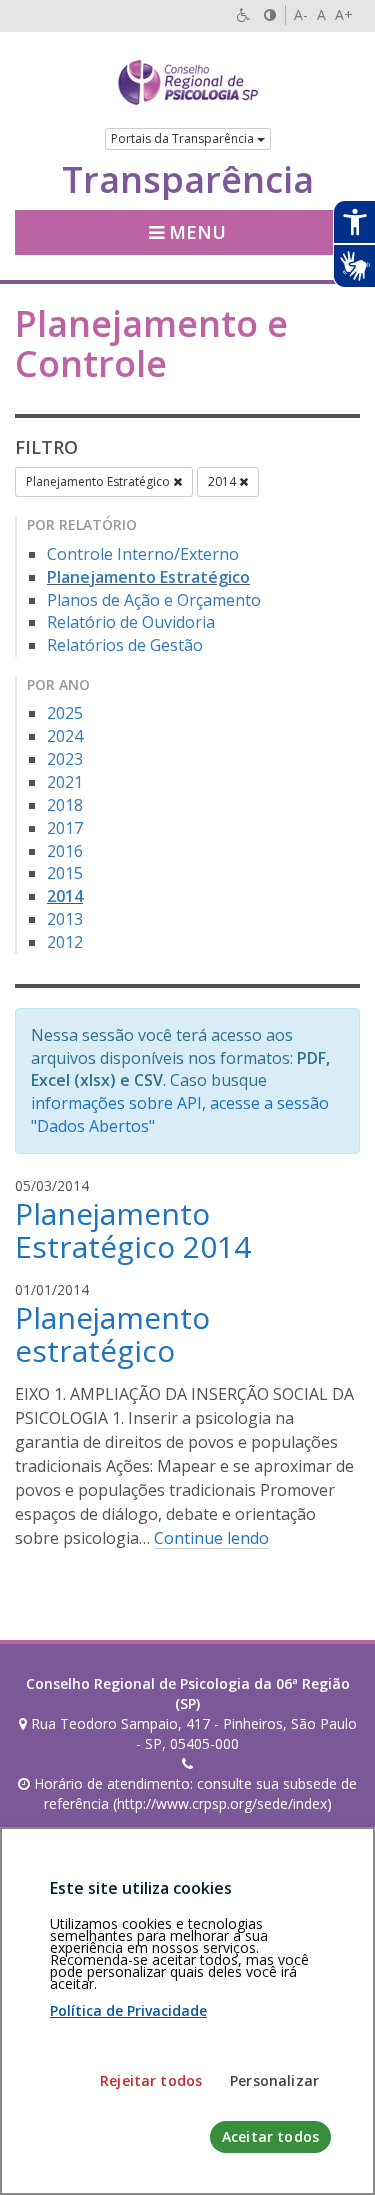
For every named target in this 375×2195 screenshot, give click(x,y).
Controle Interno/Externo (143, 554)
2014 (223, 481)
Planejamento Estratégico (99, 481)
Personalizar (274, 2080)
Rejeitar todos (151, 2080)
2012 (65, 942)
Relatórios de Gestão (125, 645)
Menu (195, 232)
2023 (65, 759)
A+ (344, 14)
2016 (65, 851)
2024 (65, 736)
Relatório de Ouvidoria (131, 622)
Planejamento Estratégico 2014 (133, 1230)
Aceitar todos (270, 2136)
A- (301, 14)
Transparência (188, 180)
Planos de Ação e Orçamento (154, 600)
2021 (65, 782)
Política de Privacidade (128, 2010)
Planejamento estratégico (112, 1334)
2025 (65, 713)
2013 (65, 919)
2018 (65, 805)
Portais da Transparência (184, 138)
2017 (65, 828)
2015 (65, 873)
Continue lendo (211, 1538)
